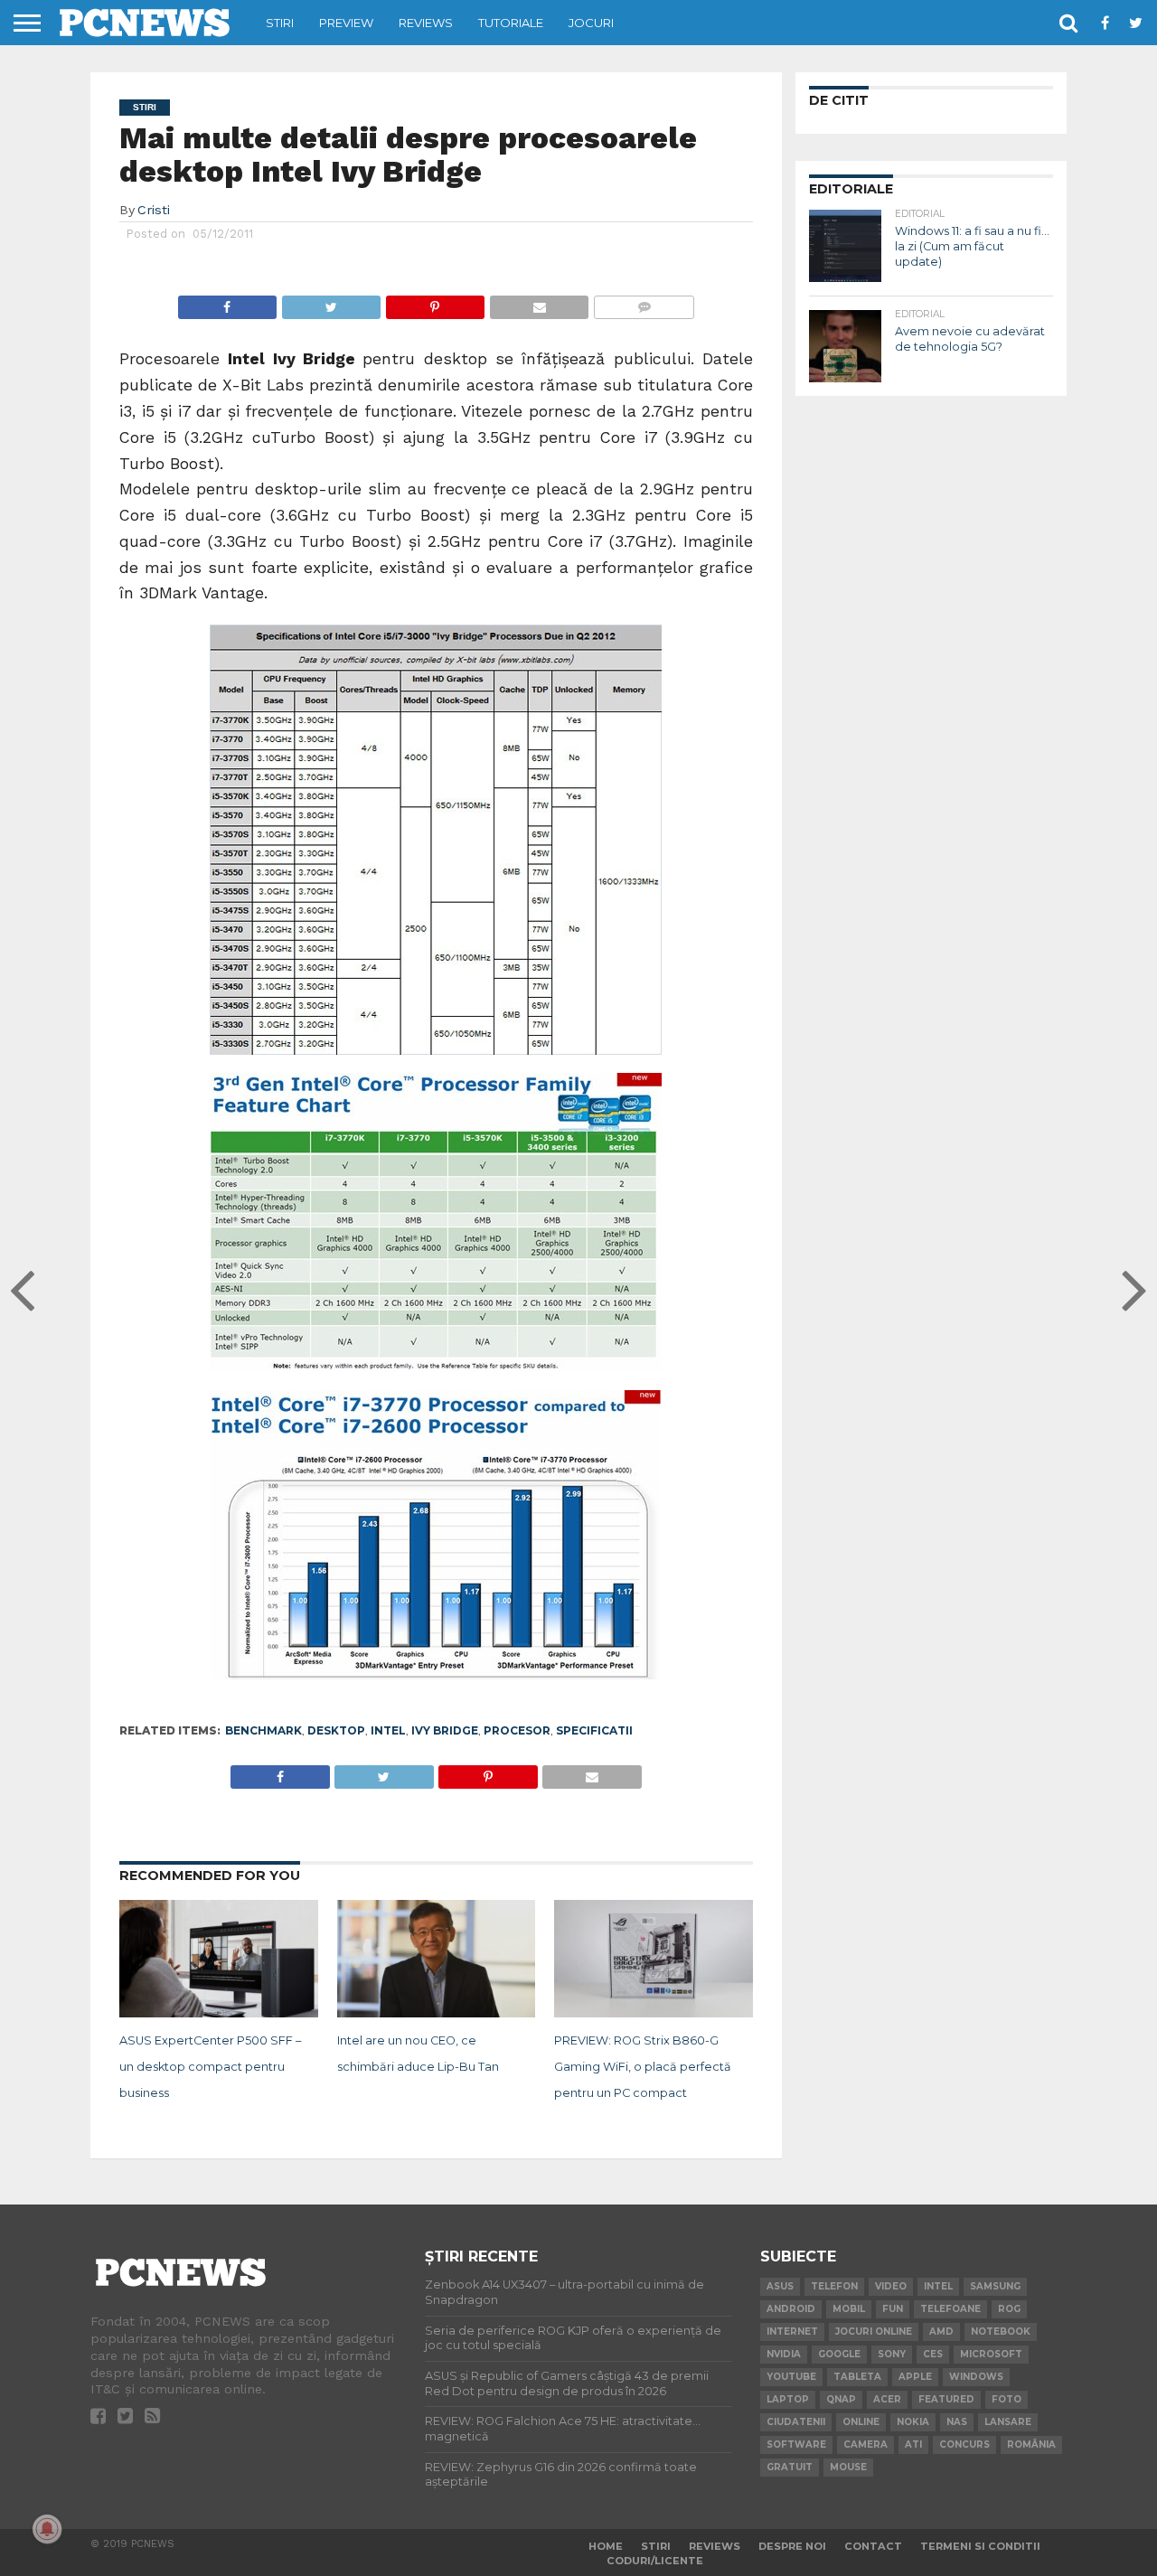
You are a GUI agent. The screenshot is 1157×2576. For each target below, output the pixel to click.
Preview (346, 23)
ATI (913, 2444)
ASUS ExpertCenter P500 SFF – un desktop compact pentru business (210, 2067)
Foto (1006, 2399)
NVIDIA (784, 2354)
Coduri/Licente (655, 2561)
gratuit (790, 2467)
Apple (915, 2377)
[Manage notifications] (47, 2529)
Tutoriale (511, 23)
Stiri (280, 23)
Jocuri (591, 23)
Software (796, 2444)
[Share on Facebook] (227, 302)
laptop (788, 2399)
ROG (1009, 2309)
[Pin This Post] (435, 302)
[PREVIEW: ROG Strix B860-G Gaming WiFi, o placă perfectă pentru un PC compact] (654, 2014)
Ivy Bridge (445, 1730)
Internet (792, 2332)
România (1031, 2444)
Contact (873, 2546)
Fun (893, 2309)
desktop (336, 1730)
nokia (913, 2422)
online (861, 2422)
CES (933, 2354)
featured (946, 2399)
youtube (791, 2377)
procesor (517, 1730)
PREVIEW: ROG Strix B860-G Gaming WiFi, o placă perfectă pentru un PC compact (643, 2067)
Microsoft (991, 2354)
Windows (976, 2377)
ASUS (780, 2286)
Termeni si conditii (980, 2546)
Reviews (426, 23)
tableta (857, 2377)
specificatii (594, 1730)
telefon (834, 2286)
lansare (1008, 2422)
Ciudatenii (796, 2422)
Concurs (964, 2444)
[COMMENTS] (644, 302)
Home (606, 2546)
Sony (892, 2354)
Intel (388, 1730)
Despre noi (792, 2546)
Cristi (154, 210)
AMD (941, 2332)
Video (891, 2286)
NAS (957, 2422)
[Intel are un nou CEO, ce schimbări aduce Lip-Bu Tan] (437, 2014)
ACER (887, 2399)
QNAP (841, 2399)
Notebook (1001, 2332)
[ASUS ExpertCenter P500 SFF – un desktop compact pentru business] (219, 2014)
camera (865, 2444)
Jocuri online (874, 2332)
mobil (849, 2309)
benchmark (263, 1730)
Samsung (995, 2286)
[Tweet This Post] (331, 302)
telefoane (950, 2309)
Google (839, 2354)
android (791, 2309)
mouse (848, 2467)
